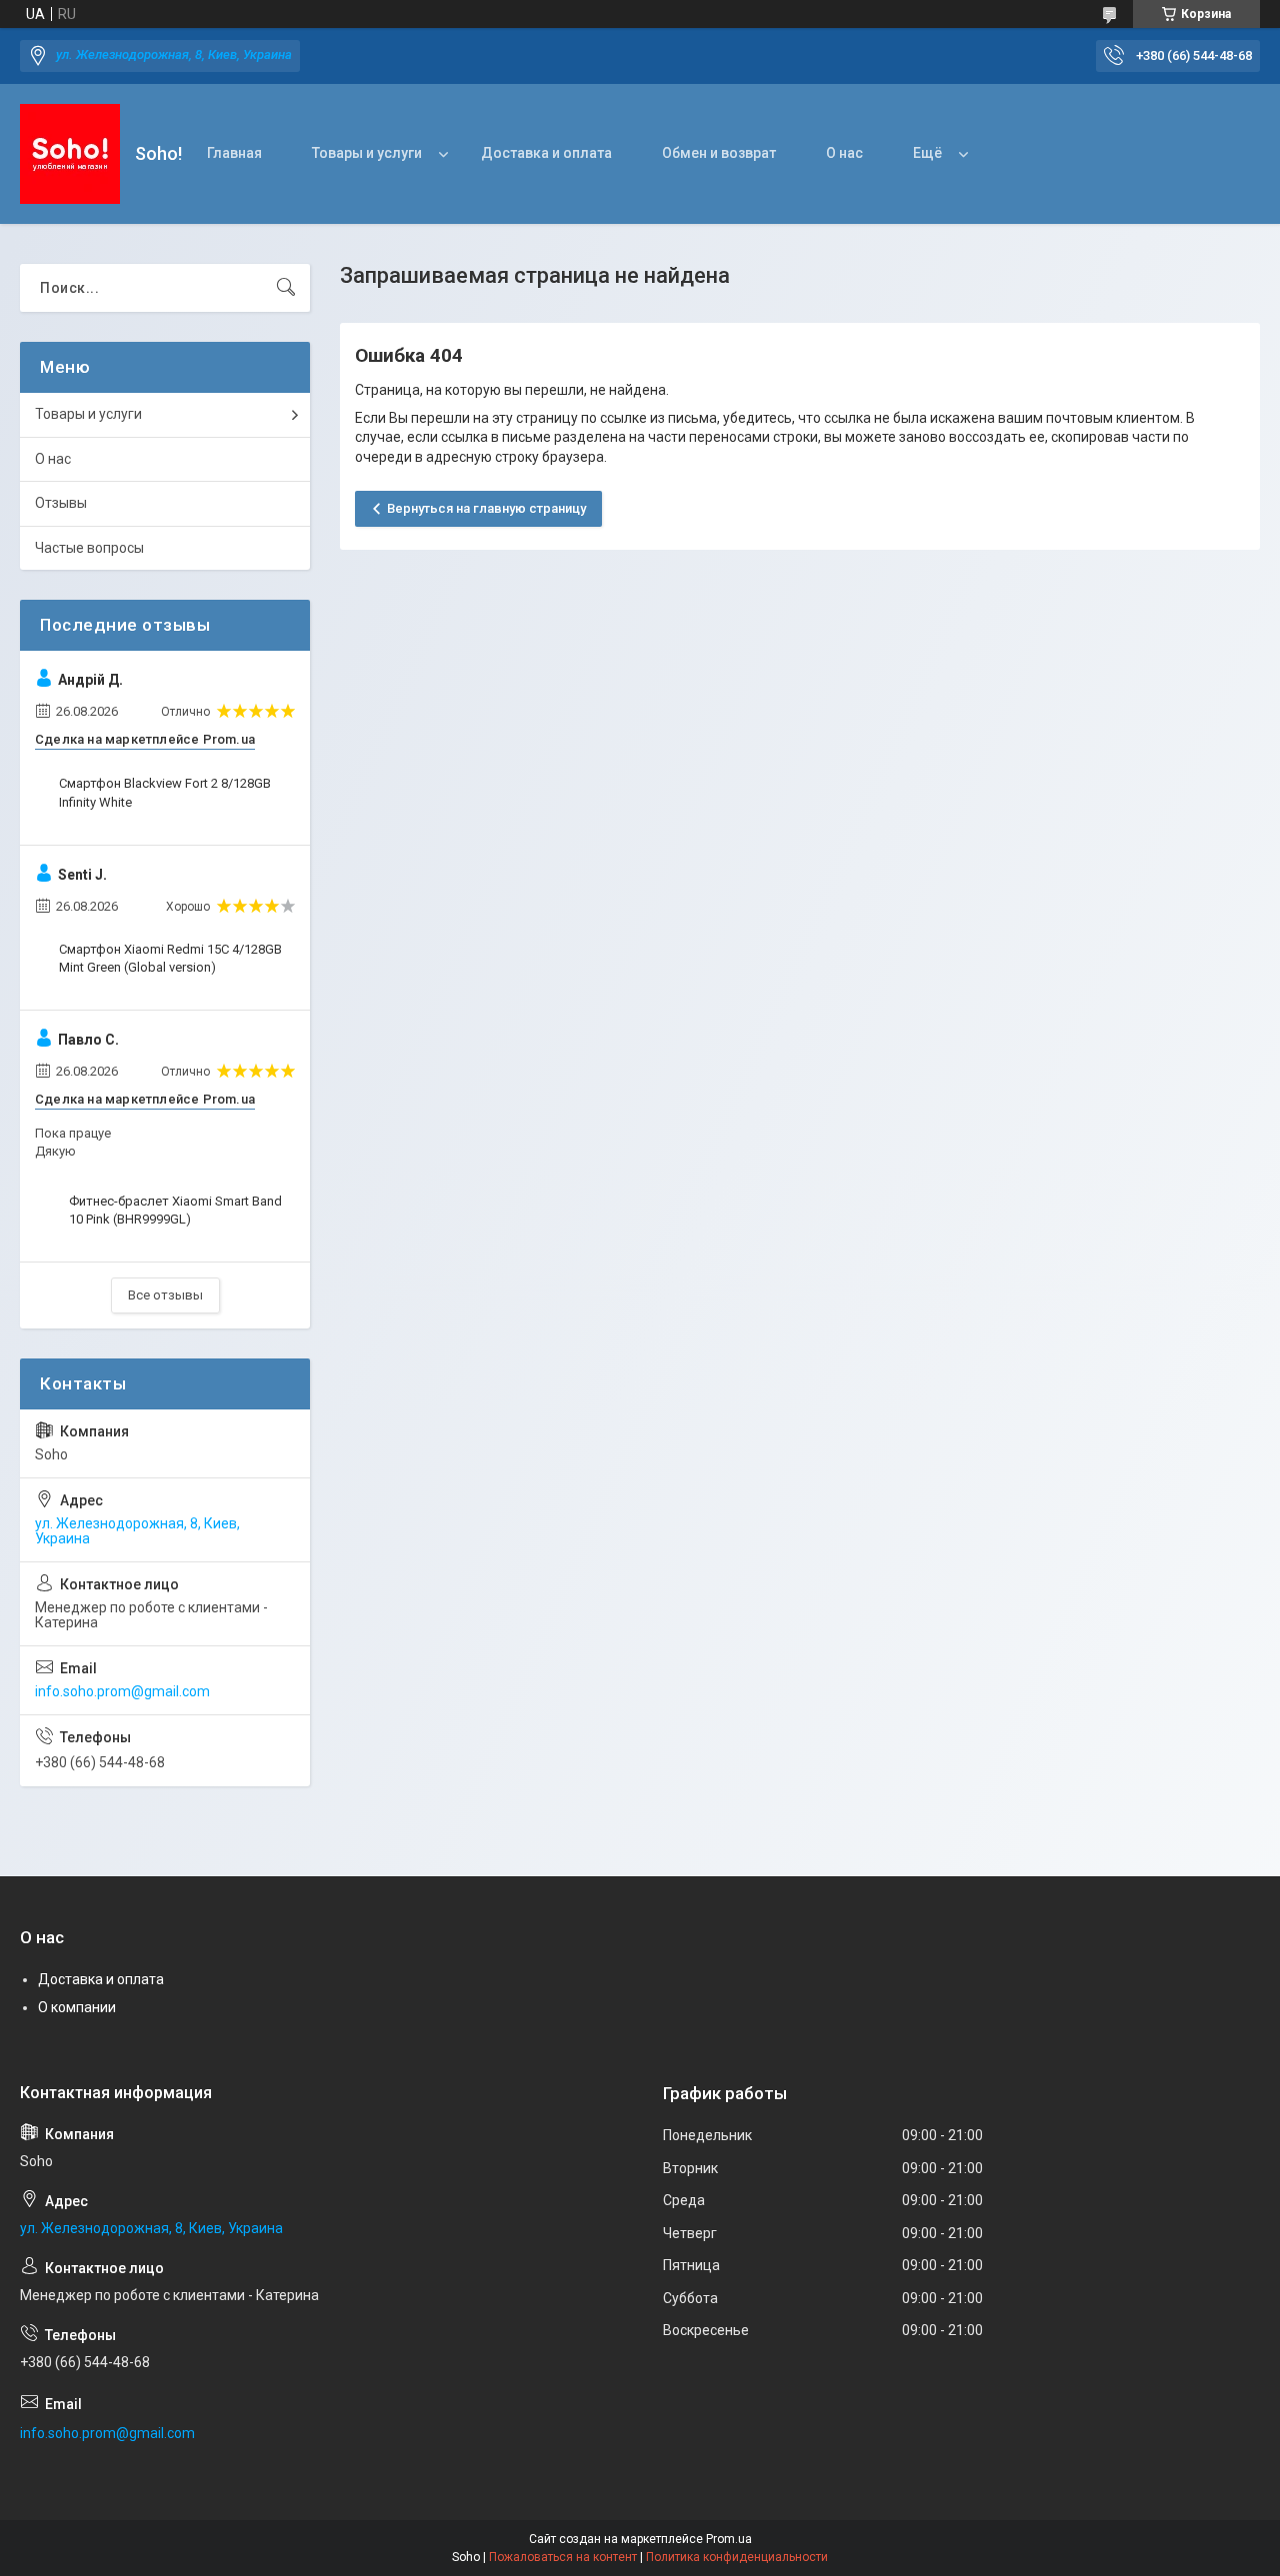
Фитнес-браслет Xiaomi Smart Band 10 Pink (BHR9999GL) (175, 1210)
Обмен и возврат (719, 153)
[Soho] (70, 154)
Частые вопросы (89, 548)
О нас (844, 153)
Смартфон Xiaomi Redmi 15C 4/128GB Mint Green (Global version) (170, 958)
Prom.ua (729, 2539)
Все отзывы (165, 1295)
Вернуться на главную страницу (486, 508)
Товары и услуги (367, 153)
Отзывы (61, 503)
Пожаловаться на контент (563, 2557)
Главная (234, 153)
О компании (77, 2007)
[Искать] (286, 288)
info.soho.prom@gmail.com (122, 1691)
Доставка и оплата (546, 153)
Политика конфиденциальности (737, 2557)
